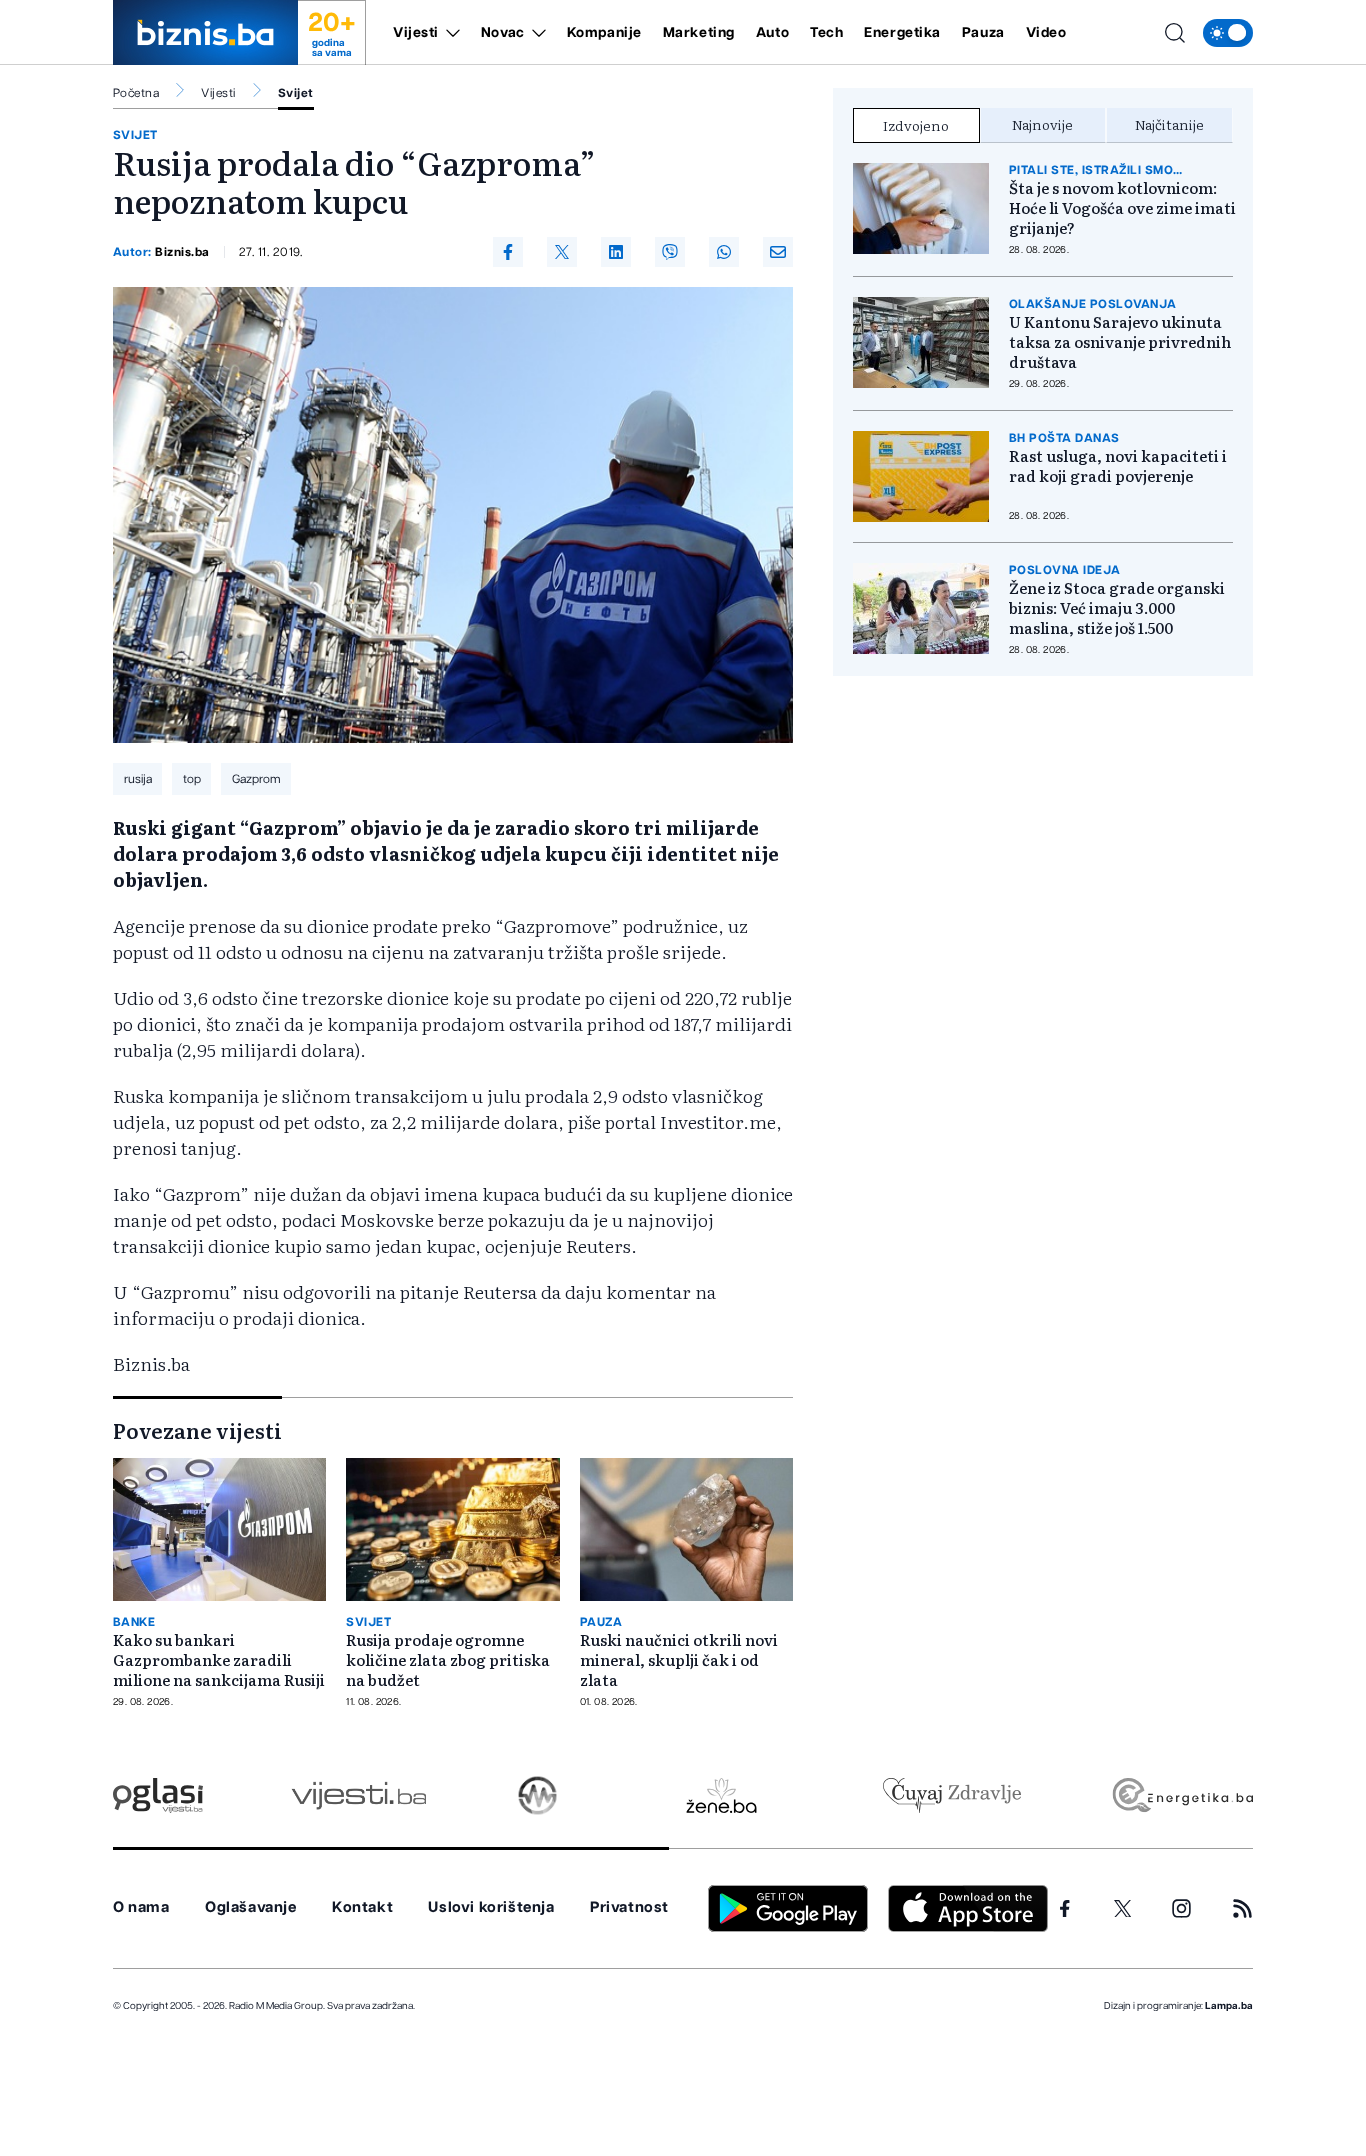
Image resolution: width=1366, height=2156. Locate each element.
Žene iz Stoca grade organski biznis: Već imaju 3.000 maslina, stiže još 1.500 (1117, 608)
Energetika (902, 33)
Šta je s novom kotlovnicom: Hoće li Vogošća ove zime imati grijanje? (1122, 208)
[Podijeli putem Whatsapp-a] (724, 252)
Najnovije (1042, 124)
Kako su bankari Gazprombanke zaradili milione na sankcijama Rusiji (219, 1660)
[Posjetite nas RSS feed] (1242, 1908)
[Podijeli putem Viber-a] (670, 252)
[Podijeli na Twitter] (562, 252)
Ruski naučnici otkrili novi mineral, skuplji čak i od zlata (679, 1660)
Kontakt (362, 1907)
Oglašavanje (251, 1907)
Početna (136, 93)
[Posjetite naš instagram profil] (1181, 1908)
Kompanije (604, 33)
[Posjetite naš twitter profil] (1123, 1909)
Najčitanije (1169, 124)
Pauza (983, 33)
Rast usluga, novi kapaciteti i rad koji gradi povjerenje (1118, 466)
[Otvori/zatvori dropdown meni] (449, 33)
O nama (141, 1907)
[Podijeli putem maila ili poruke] (778, 252)
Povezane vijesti (197, 1430)
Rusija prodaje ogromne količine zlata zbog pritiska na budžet (448, 1660)
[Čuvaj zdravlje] (951, 1795)
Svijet (296, 93)
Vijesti (416, 33)
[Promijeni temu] (1228, 33)
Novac (503, 33)
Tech (826, 33)
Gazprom (256, 779)
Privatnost (629, 1907)
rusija (138, 779)
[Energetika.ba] (1181, 1795)
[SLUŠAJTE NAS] (537, 1795)
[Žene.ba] (721, 1795)
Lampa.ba (1229, 2006)
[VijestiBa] (358, 1795)
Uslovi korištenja (491, 1907)
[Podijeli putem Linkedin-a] (616, 252)
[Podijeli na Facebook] (508, 252)
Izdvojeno (916, 125)
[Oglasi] (158, 1795)
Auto (772, 33)
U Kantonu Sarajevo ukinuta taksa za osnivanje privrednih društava (1120, 342)
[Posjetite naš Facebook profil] (1065, 1909)
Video (1046, 33)
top (192, 779)
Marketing (699, 33)
